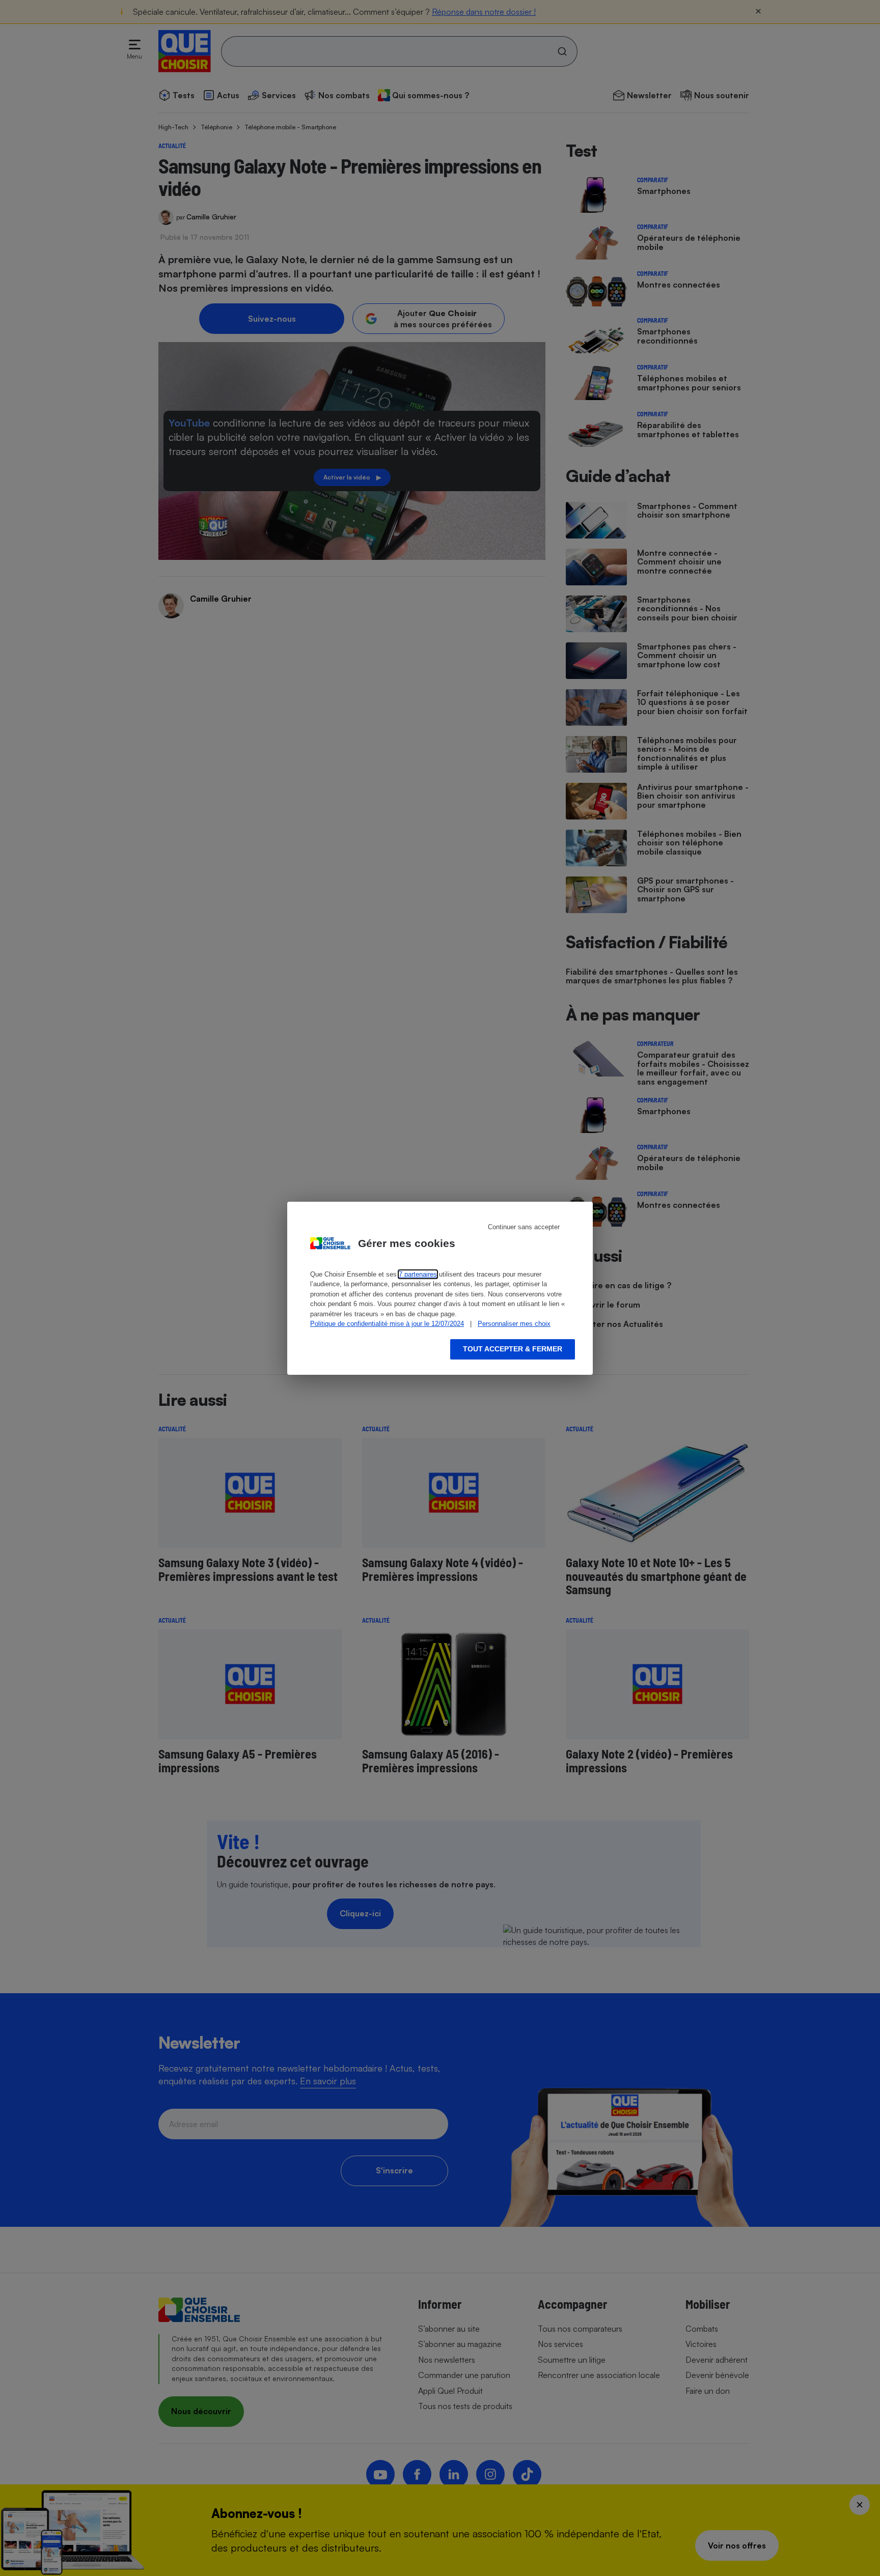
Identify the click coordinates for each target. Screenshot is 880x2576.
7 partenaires (418, 1274)
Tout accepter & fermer (513, 1349)
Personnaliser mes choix (514, 1324)
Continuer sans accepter (524, 1227)
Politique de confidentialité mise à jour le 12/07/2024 (387, 1324)
